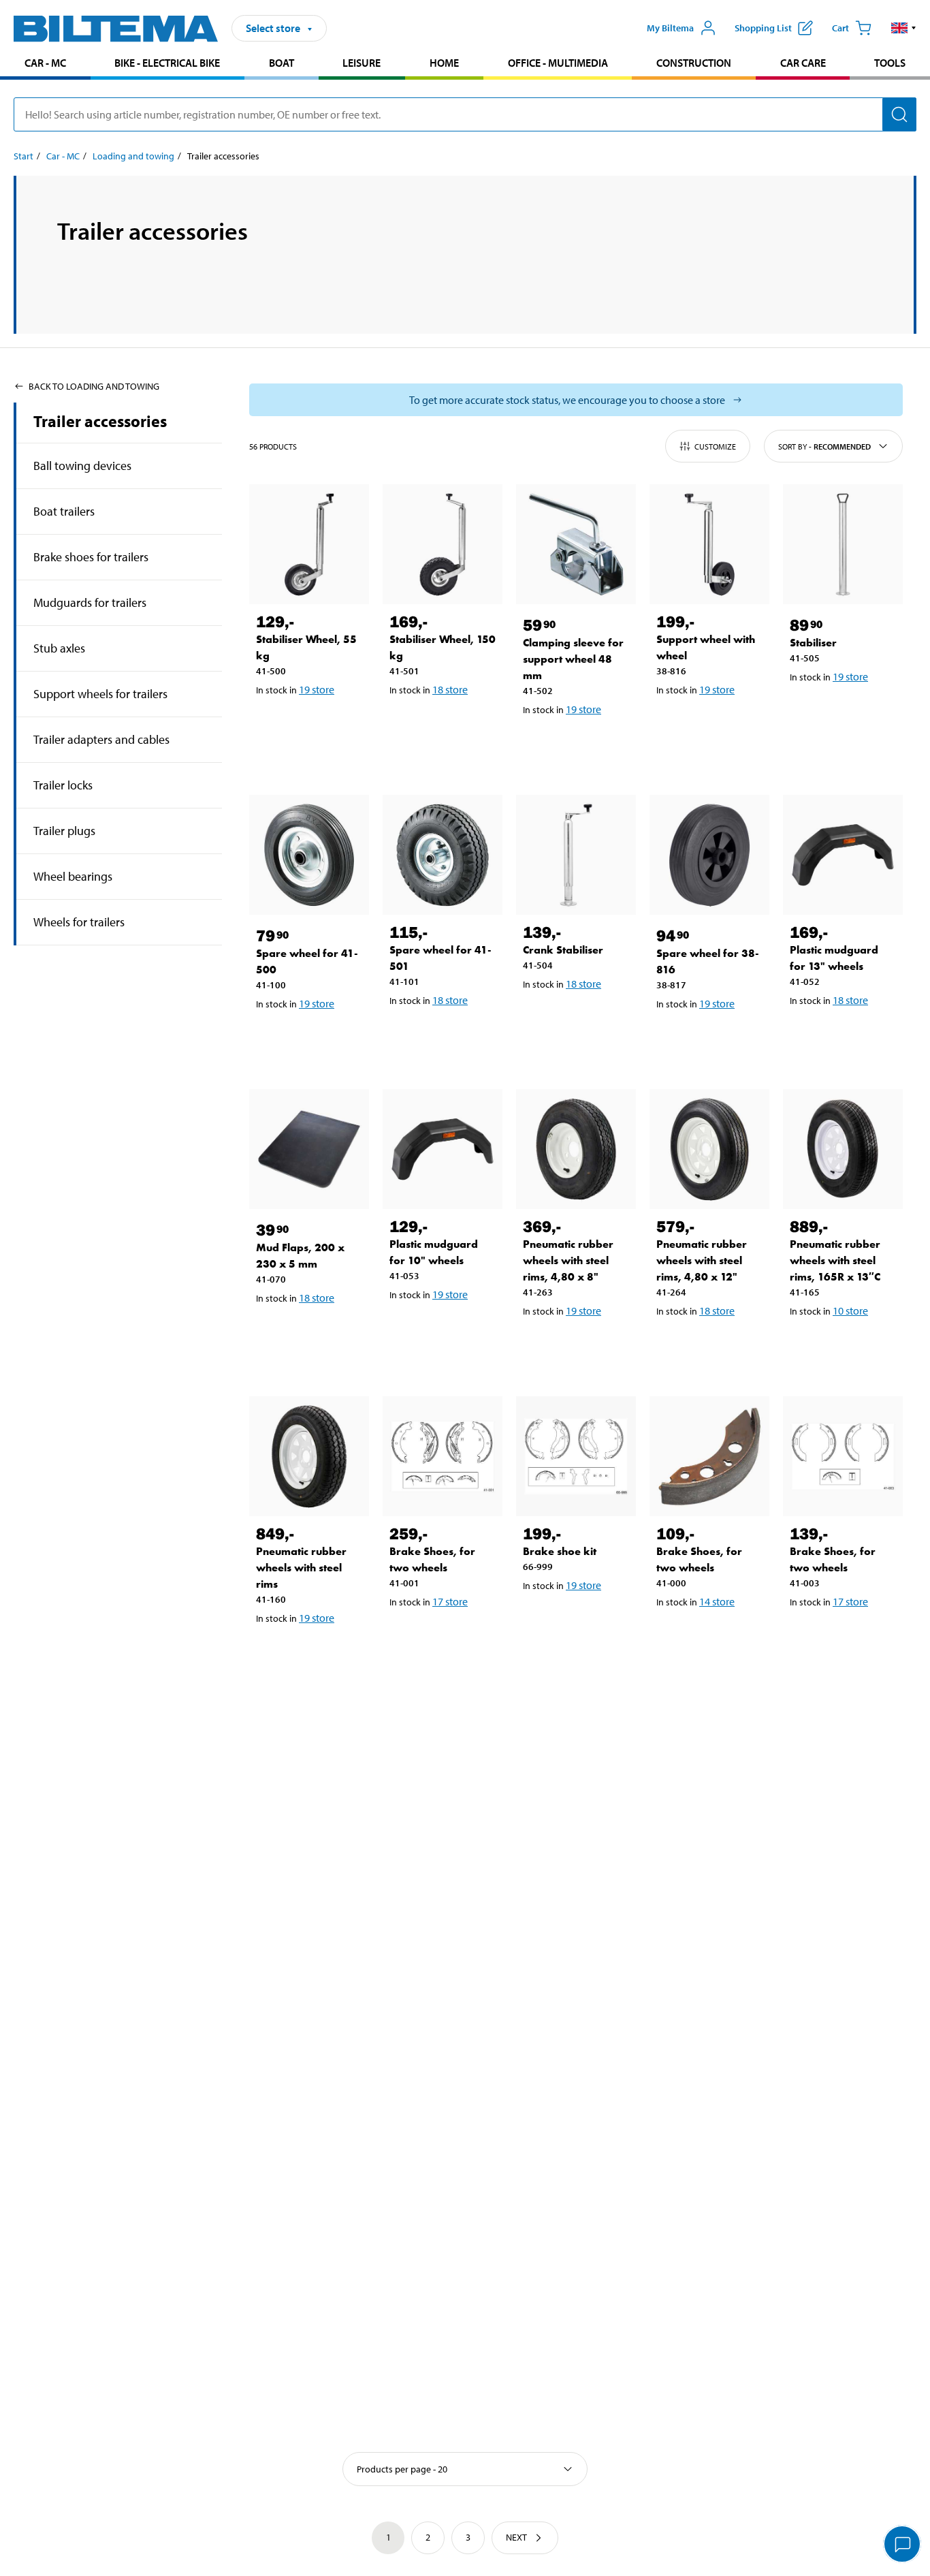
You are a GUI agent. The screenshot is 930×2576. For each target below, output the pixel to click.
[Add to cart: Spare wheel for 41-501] (445, 1035)
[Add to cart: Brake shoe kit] (579, 1620)
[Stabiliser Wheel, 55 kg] (309, 544)
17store (450, 1601)
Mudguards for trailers (90, 602)
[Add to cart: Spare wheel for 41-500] (312, 1039)
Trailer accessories (100, 421)
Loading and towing (133, 156)
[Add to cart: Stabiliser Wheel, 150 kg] (445, 725)
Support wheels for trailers (100, 694)
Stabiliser (813, 643)
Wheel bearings (73, 876)
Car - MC (45, 63)
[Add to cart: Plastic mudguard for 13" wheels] (846, 1035)
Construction (694, 63)
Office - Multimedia (558, 63)
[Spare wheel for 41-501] (443, 855)
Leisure (362, 63)
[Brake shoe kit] (576, 1456)
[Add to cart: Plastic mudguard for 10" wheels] (445, 1330)
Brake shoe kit (560, 1551)
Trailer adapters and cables (101, 739)
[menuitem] (45, 64)
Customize (715, 446)
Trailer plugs (64, 831)
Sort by (824, 446)
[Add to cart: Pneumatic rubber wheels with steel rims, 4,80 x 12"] (712, 1346)
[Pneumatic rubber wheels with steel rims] (309, 1456)
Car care (803, 63)
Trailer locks (63, 785)
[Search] (899, 114)
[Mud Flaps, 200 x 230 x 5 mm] (309, 1149)
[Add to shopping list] (272, 725)
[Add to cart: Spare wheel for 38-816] (712, 1039)
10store (850, 1310)
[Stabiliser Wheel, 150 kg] (443, 544)
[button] (904, 28)
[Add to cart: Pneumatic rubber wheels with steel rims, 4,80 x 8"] (579, 1346)
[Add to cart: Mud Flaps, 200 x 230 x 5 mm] (312, 1333)
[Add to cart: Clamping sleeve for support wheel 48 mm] (579, 744)
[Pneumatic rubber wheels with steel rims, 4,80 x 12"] (709, 1149)
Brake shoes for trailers (91, 557)
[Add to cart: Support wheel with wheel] (712, 725)
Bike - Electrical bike (167, 63)
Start (23, 156)
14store (717, 1601)
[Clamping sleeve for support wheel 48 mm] (576, 544)
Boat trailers (64, 511)
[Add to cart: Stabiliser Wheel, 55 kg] (312, 725)
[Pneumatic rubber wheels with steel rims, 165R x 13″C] (843, 1149)
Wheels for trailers (79, 922)
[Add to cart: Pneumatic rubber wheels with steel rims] (312, 1653)
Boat (282, 63)
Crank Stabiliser (563, 950)
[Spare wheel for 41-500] (309, 855)
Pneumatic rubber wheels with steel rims (301, 1568)
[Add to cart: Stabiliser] (846, 712)
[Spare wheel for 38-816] (709, 855)
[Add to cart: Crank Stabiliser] (579, 1019)
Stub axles (59, 648)
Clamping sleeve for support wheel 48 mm (573, 659)
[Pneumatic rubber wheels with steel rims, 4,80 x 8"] (576, 1149)
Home (444, 63)
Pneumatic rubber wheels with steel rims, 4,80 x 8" (568, 1260)
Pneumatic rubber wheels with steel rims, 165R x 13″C (835, 1260)
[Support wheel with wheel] (709, 544)
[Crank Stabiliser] (576, 855)
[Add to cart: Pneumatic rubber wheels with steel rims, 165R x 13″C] (846, 1346)
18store (450, 689)
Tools (890, 63)
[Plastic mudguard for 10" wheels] (443, 1149)
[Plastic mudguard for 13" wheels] (843, 855)
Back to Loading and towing (94, 386)
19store (317, 689)
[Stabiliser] (843, 544)
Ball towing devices (82, 466)
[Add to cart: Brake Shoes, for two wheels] (445, 1637)
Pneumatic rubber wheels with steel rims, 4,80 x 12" (702, 1260)
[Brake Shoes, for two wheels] (443, 1456)
